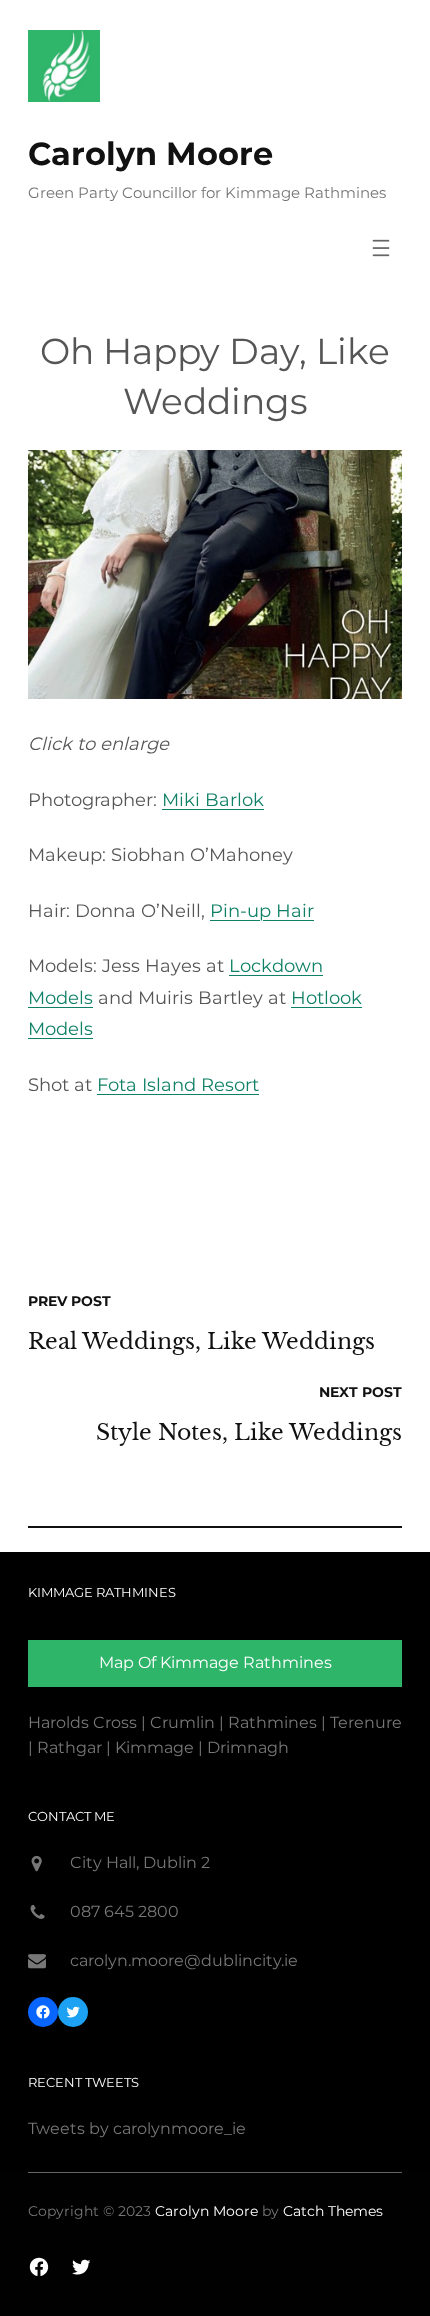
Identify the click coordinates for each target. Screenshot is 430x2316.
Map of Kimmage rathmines (215, 1662)
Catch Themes (333, 2211)
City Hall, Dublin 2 (140, 1862)
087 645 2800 (124, 1911)
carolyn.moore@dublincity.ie (184, 1960)
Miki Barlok (213, 800)
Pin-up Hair (262, 911)
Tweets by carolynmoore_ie (137, 2128)
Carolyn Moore (150, 153)
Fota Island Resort (178, 1085)
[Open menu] (381, 248)
